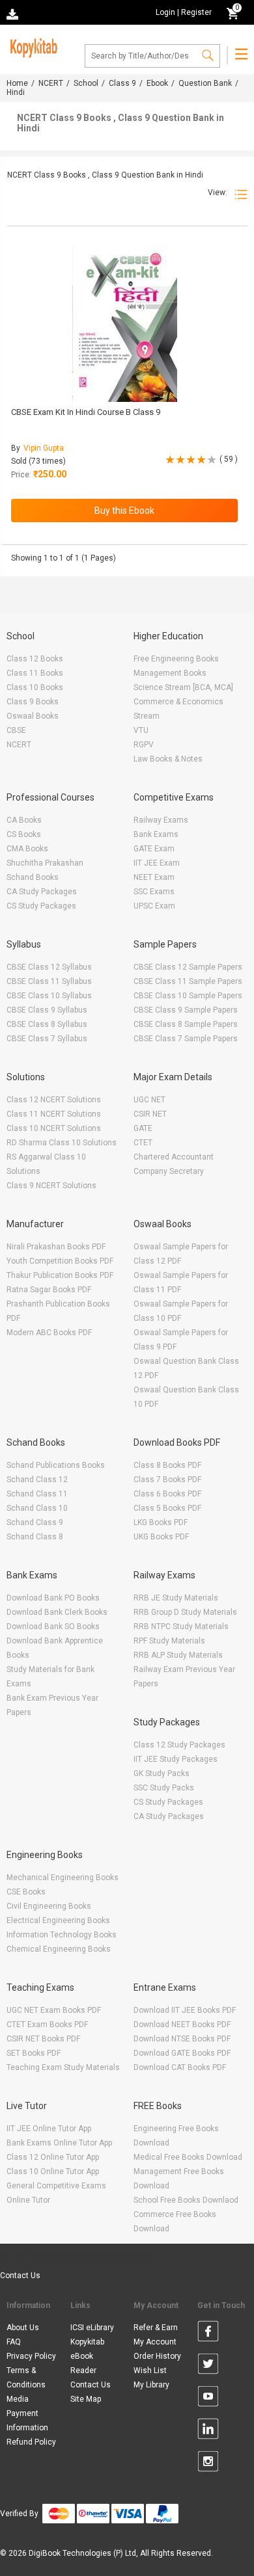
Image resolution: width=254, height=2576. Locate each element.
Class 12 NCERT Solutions (54, 1100)
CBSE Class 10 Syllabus (49, 996)
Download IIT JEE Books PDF (185, 2010)
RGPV (144, 745)
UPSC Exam (154, 906)
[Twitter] (208, 2366)
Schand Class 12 (37, 1480)
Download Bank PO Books (53, 1598)
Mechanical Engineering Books (63, 1878)
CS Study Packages (41, 906)
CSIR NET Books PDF (43, 2039)
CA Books (24, 820)
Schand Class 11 (37, 1494)
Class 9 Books (33, 702)
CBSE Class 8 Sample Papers (186, 1024)
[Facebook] (208, 2333)
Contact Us (20, 2276)
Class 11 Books (35, 673)
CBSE (16, 730)
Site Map (86, 2399)
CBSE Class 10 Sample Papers (188, 996)
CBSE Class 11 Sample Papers (188, 981)
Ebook (157, 83)
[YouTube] (208, 2398)
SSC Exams (154, 892)
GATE (143, 1128)
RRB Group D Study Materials (185, 1612)
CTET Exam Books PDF (47, 2025)
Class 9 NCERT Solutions (51, 1186)
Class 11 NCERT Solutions (54, 1114)
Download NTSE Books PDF (182, 2039)
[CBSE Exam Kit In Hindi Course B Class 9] (125, 323)
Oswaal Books (33, 716)
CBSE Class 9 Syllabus (47, 1010)
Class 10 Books (35, 687)
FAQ (14, 2342)
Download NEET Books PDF (182, 2025)
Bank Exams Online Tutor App (59, 2143)
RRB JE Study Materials (176, 1598)
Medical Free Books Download (188, 2157)
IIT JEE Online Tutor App (49, 2129)
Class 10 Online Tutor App (53, 2171)
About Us (23, 2328)
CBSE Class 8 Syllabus (47, 1024)
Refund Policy (31, 2442)
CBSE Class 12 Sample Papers (188, 967)
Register (196, 12)
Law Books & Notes (168, 759)
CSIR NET (150, 1114)
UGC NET (149, 1100)
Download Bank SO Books (53, 1627)
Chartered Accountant (174, 1157)
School (86, 83)
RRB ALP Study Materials (178, 1655)
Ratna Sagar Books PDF (49, 1290)
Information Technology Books (62, 1935)
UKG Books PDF (161, 1537)
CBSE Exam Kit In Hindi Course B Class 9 (86, 412)
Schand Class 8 (35, 1537)
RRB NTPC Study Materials (181, 1627)
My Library (151, 2385)
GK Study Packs (162, 1773)
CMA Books (27, 849)
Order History (157, 2356)
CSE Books (26, 1892)
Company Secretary (169, 1171)
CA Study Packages (42, 892)
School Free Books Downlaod (186, 2200)
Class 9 (122, 83)
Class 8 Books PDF (167, 1465)
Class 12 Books (35, 659)
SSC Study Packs (164, 1788)
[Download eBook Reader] (14, 13)
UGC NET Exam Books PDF (54, 2010)
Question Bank (205, 83)
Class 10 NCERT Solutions (54, 1128)
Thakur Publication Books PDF (60, 1275)
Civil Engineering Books (49, 1906)
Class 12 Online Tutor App (53, 2157)
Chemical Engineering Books (59, 1949)
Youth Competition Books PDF (60, 1261)
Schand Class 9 (35, 1522)
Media (18, 2399)
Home (17, 83)
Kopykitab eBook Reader (87, 2356)
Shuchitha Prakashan (45, 863)
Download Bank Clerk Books (57, 1612)
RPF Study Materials (169, 1641)
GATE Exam (154, 849)
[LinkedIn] (208, 2431)
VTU (141, 730)
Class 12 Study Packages (179, 1745)
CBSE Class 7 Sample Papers (186, 1039)
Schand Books (33, 877)
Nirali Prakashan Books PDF (56, 1247)
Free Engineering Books (176, 659)
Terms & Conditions (26, 2378)
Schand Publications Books (56, 1465)
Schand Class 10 (37, 1508)
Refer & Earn (156, 2328)
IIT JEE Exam (157, 863)
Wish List (150, 2370)
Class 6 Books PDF (167, 1494)
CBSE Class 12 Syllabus (49, 967)
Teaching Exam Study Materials (63, 2067)
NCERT (51, 83)
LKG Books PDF (161, 1522)
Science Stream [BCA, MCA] (183, 687)
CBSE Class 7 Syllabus (47, 1039)
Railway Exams (161, 820)
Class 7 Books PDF (167, 1480)
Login (165, 12)
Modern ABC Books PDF (49, 1333)
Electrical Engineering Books (58, 1920)
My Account (155, 2342)
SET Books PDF (34, 2053)
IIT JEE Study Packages (176, 1759)
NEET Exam (154, 877)
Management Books (170, 673)
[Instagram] (208, 2463)
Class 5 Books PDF (167, 1508)
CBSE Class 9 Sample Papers (186, 1010)
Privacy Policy (31, 2356)
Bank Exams (156, 834)
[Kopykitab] (32, 46)
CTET (143, 1143)
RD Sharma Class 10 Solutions (62, 1143)
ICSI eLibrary (92, 2328)
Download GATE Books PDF (182, 2053)
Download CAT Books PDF (180, 2067)
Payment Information (27, 2421)
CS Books (24, 834)
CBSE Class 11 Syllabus (49, 981)
